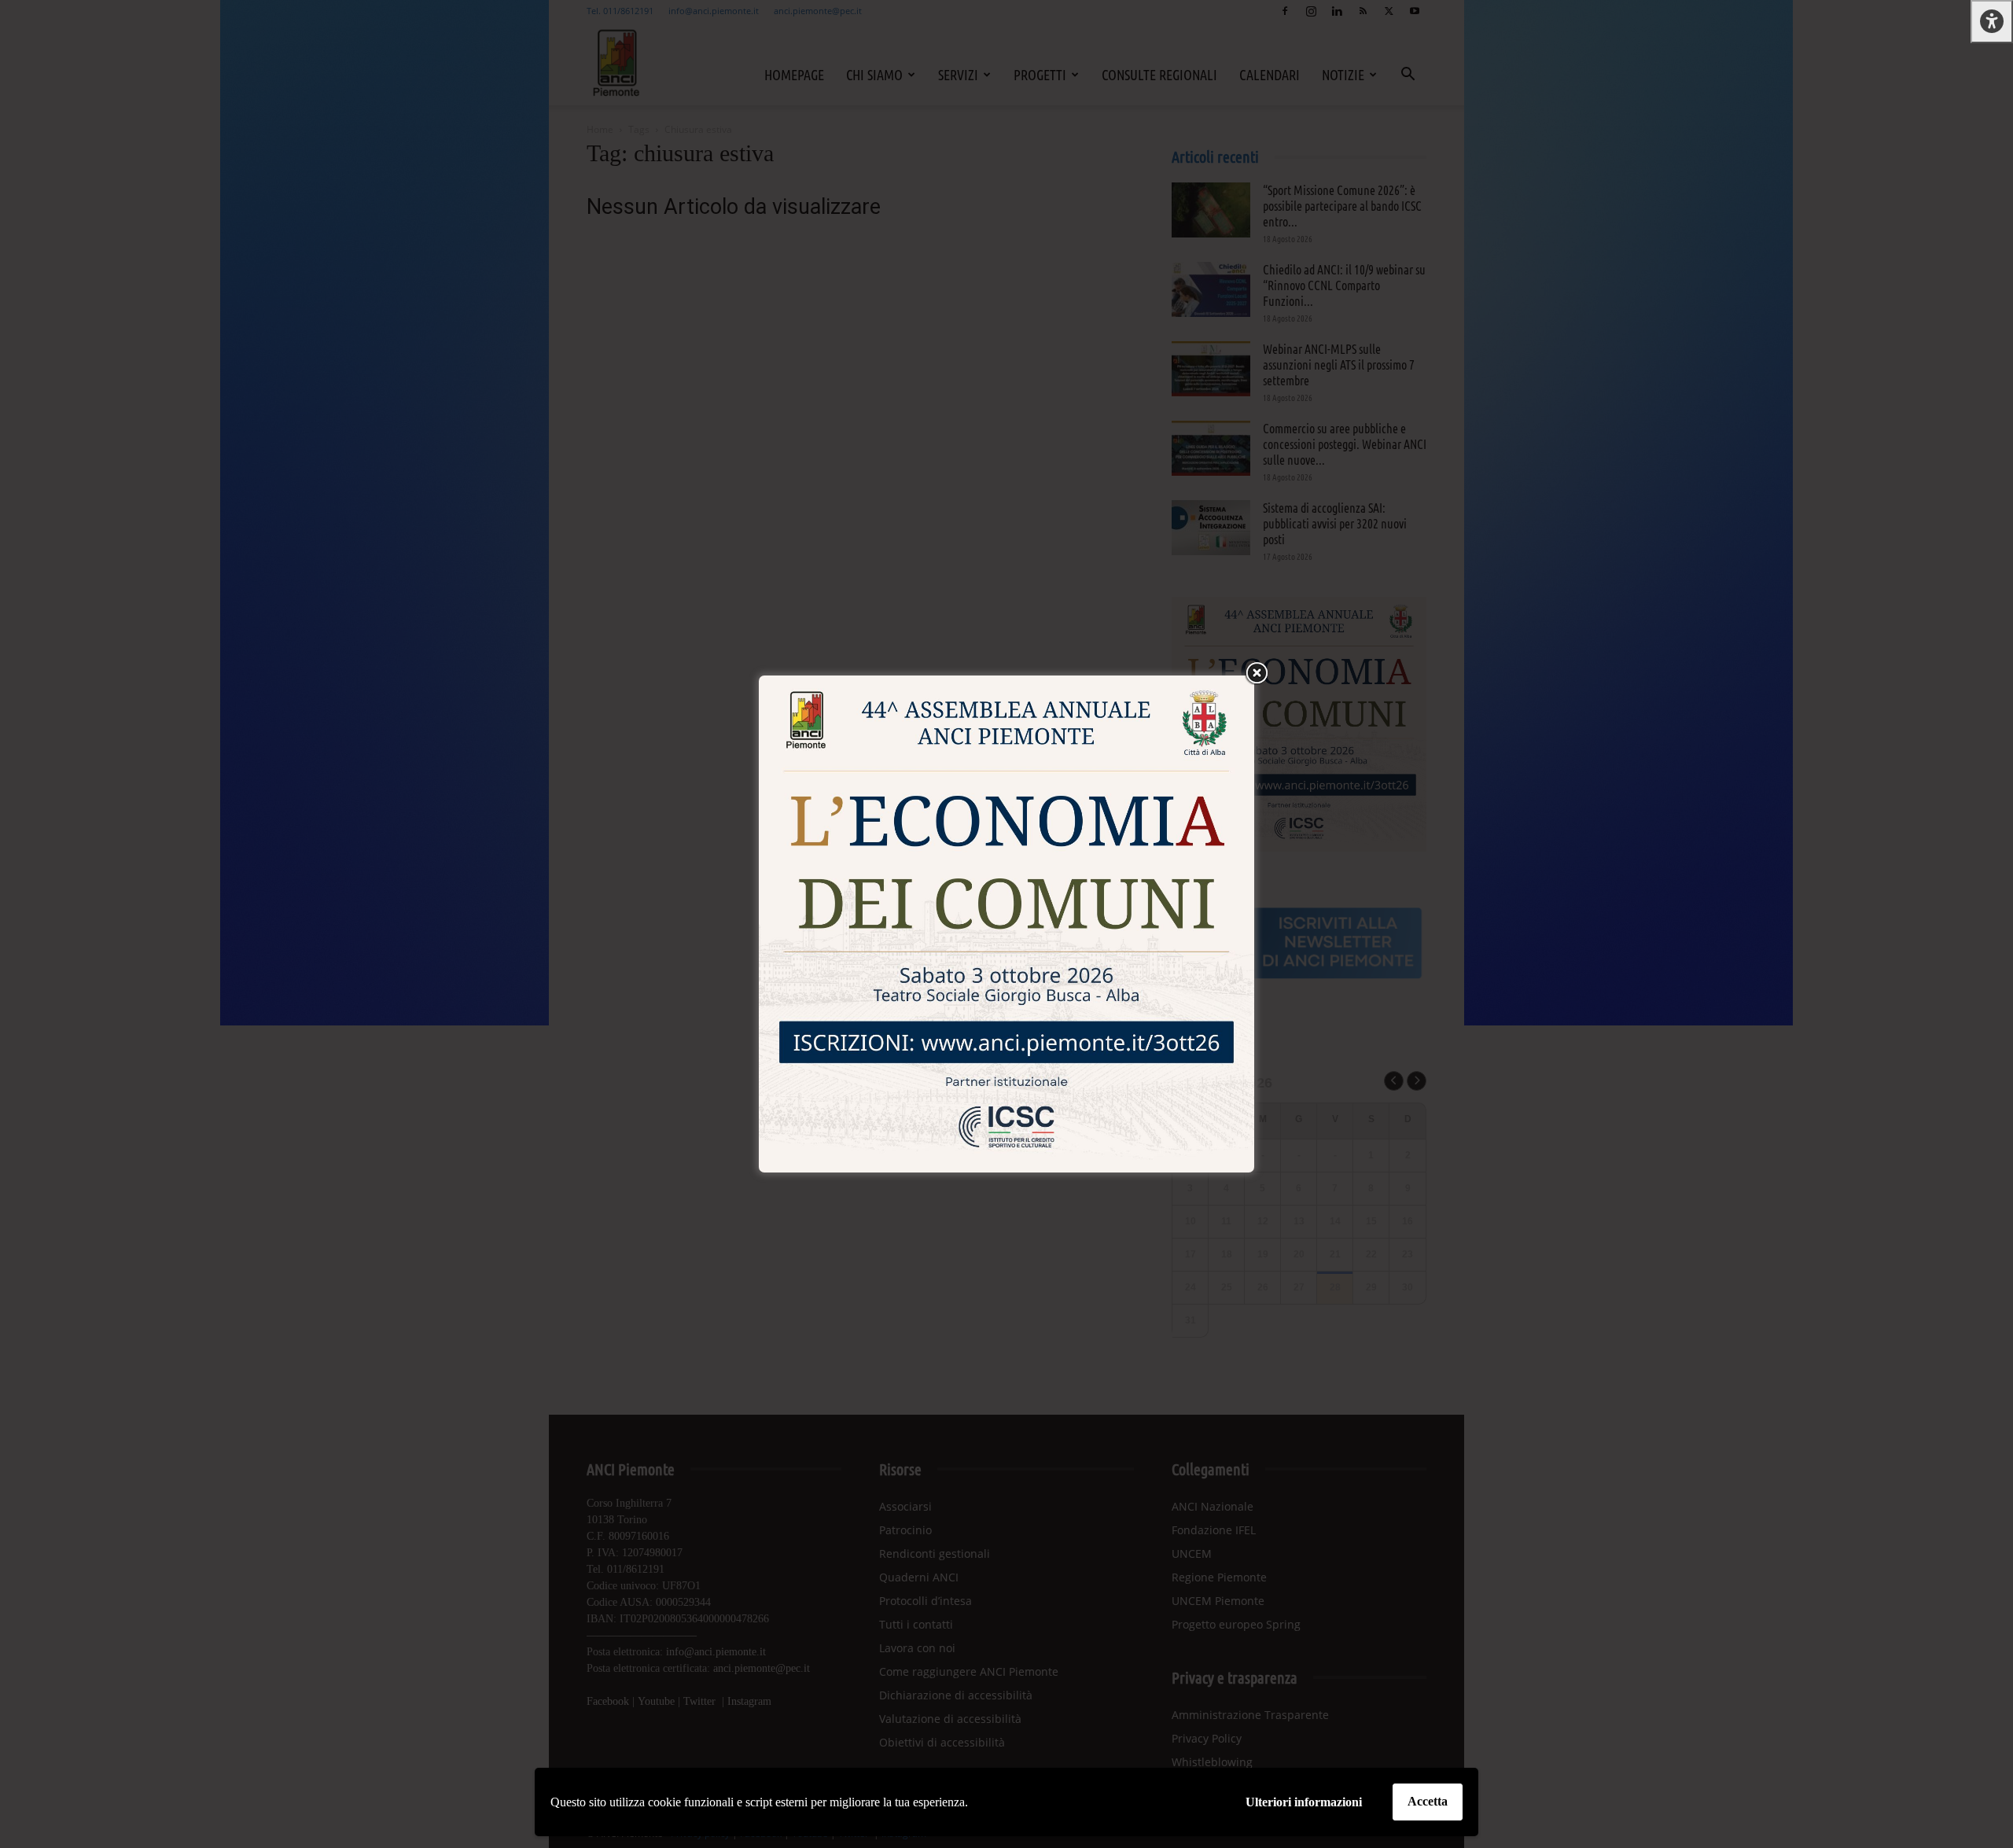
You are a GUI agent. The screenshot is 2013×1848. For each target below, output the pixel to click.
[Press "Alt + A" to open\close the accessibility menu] (1992, 22)
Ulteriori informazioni (1304, 1802)
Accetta (1428, 1801)
